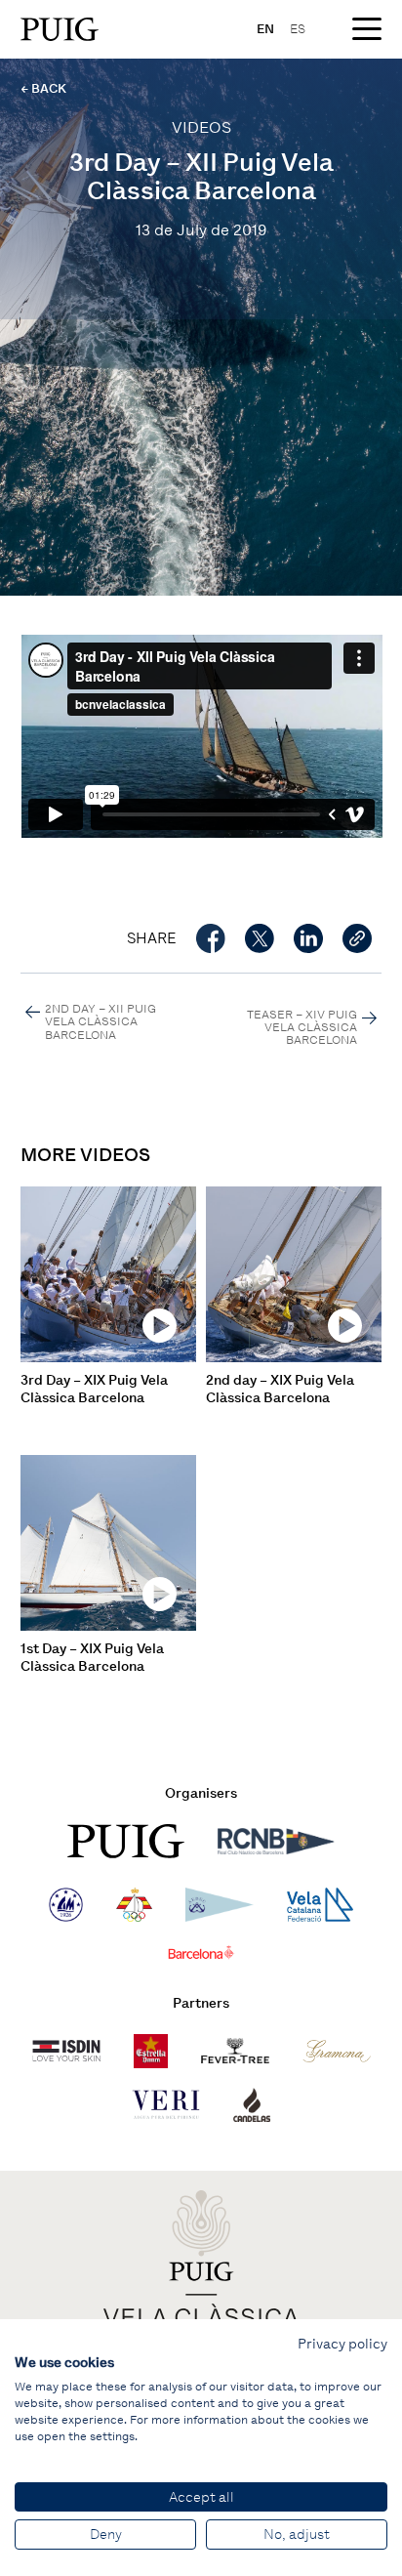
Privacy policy (342, 2344)
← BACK (43, 88)
